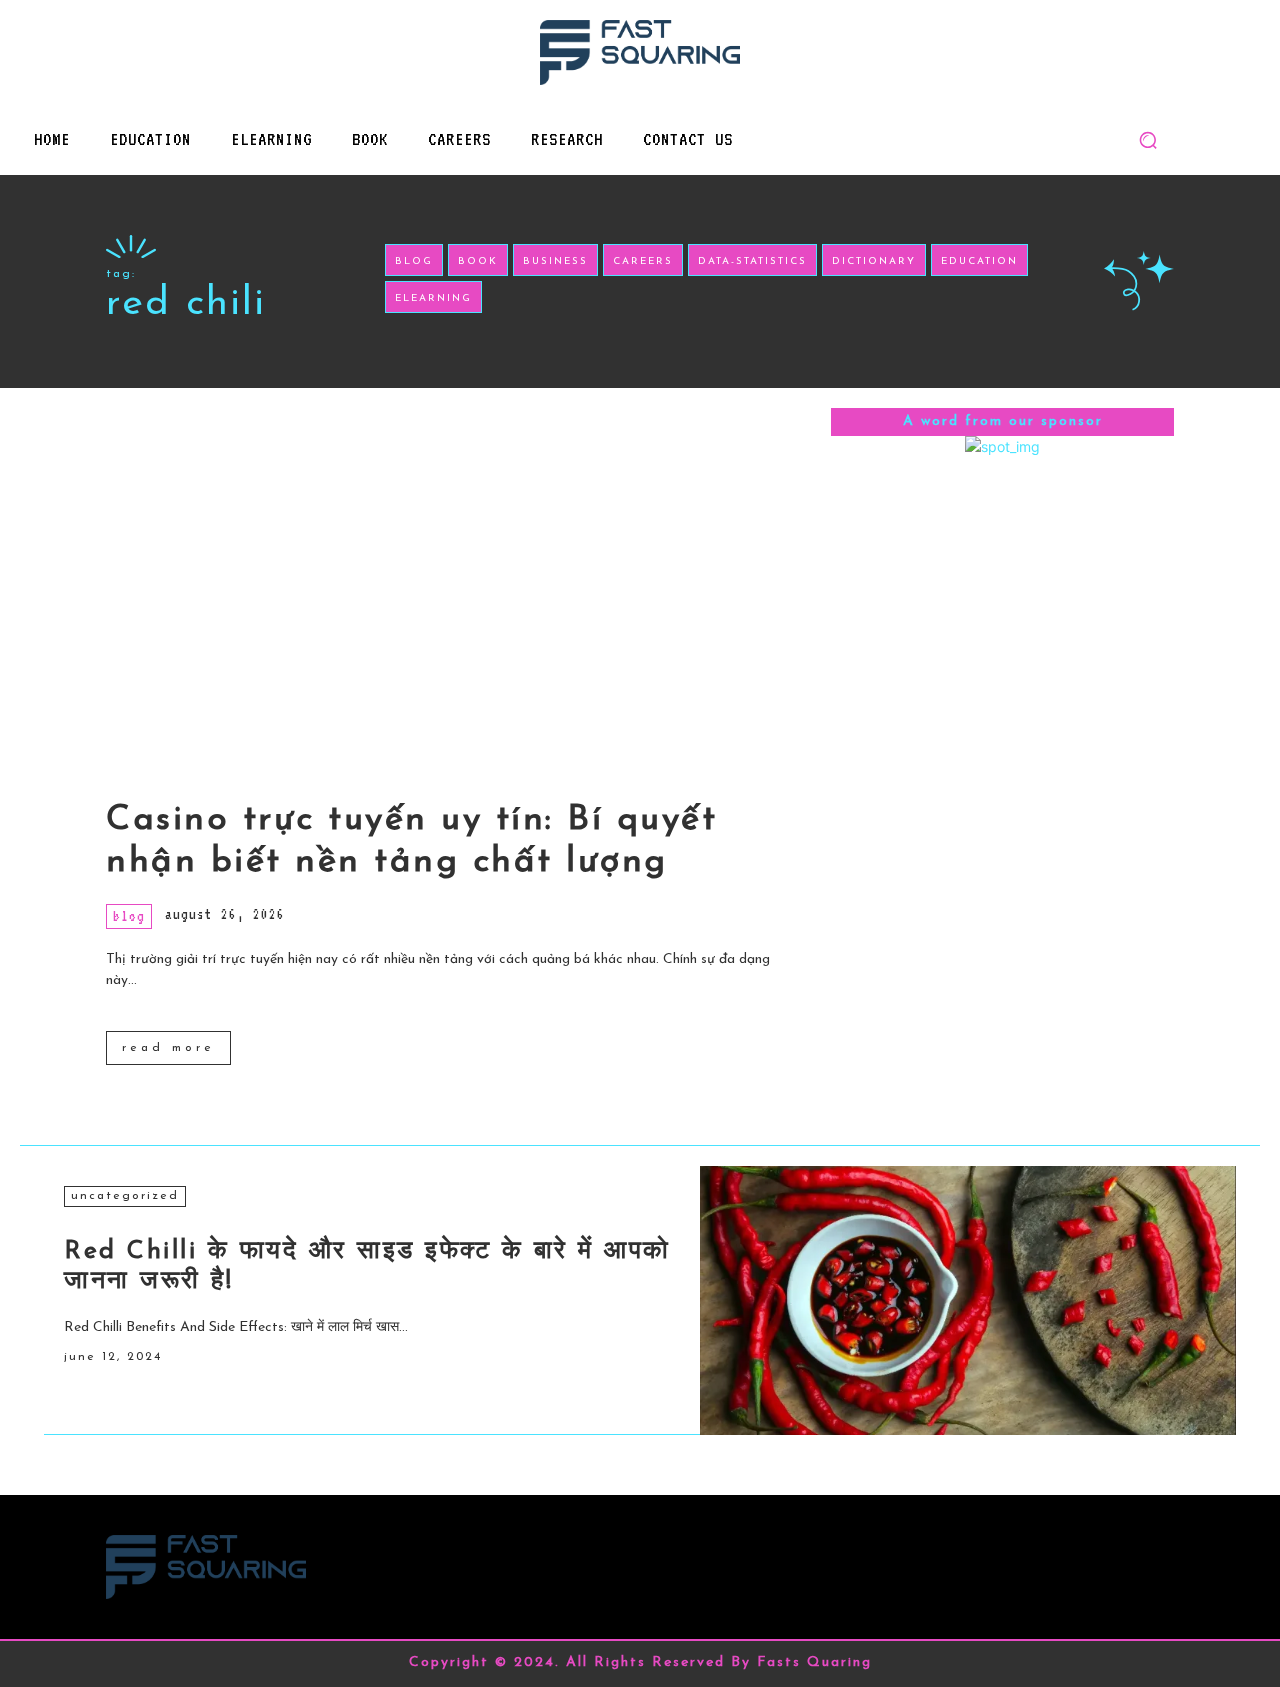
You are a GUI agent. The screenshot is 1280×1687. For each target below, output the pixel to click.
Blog (129, 916)
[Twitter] (1156, 1557)
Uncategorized (125, 1196)
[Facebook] (1066, 1557)
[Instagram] (1111, 1557)
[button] (1148, 140)
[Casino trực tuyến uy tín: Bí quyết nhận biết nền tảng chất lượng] (458, 584)
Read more (168, 1048)
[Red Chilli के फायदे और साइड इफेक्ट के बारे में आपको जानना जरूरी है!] (968, 1300)
